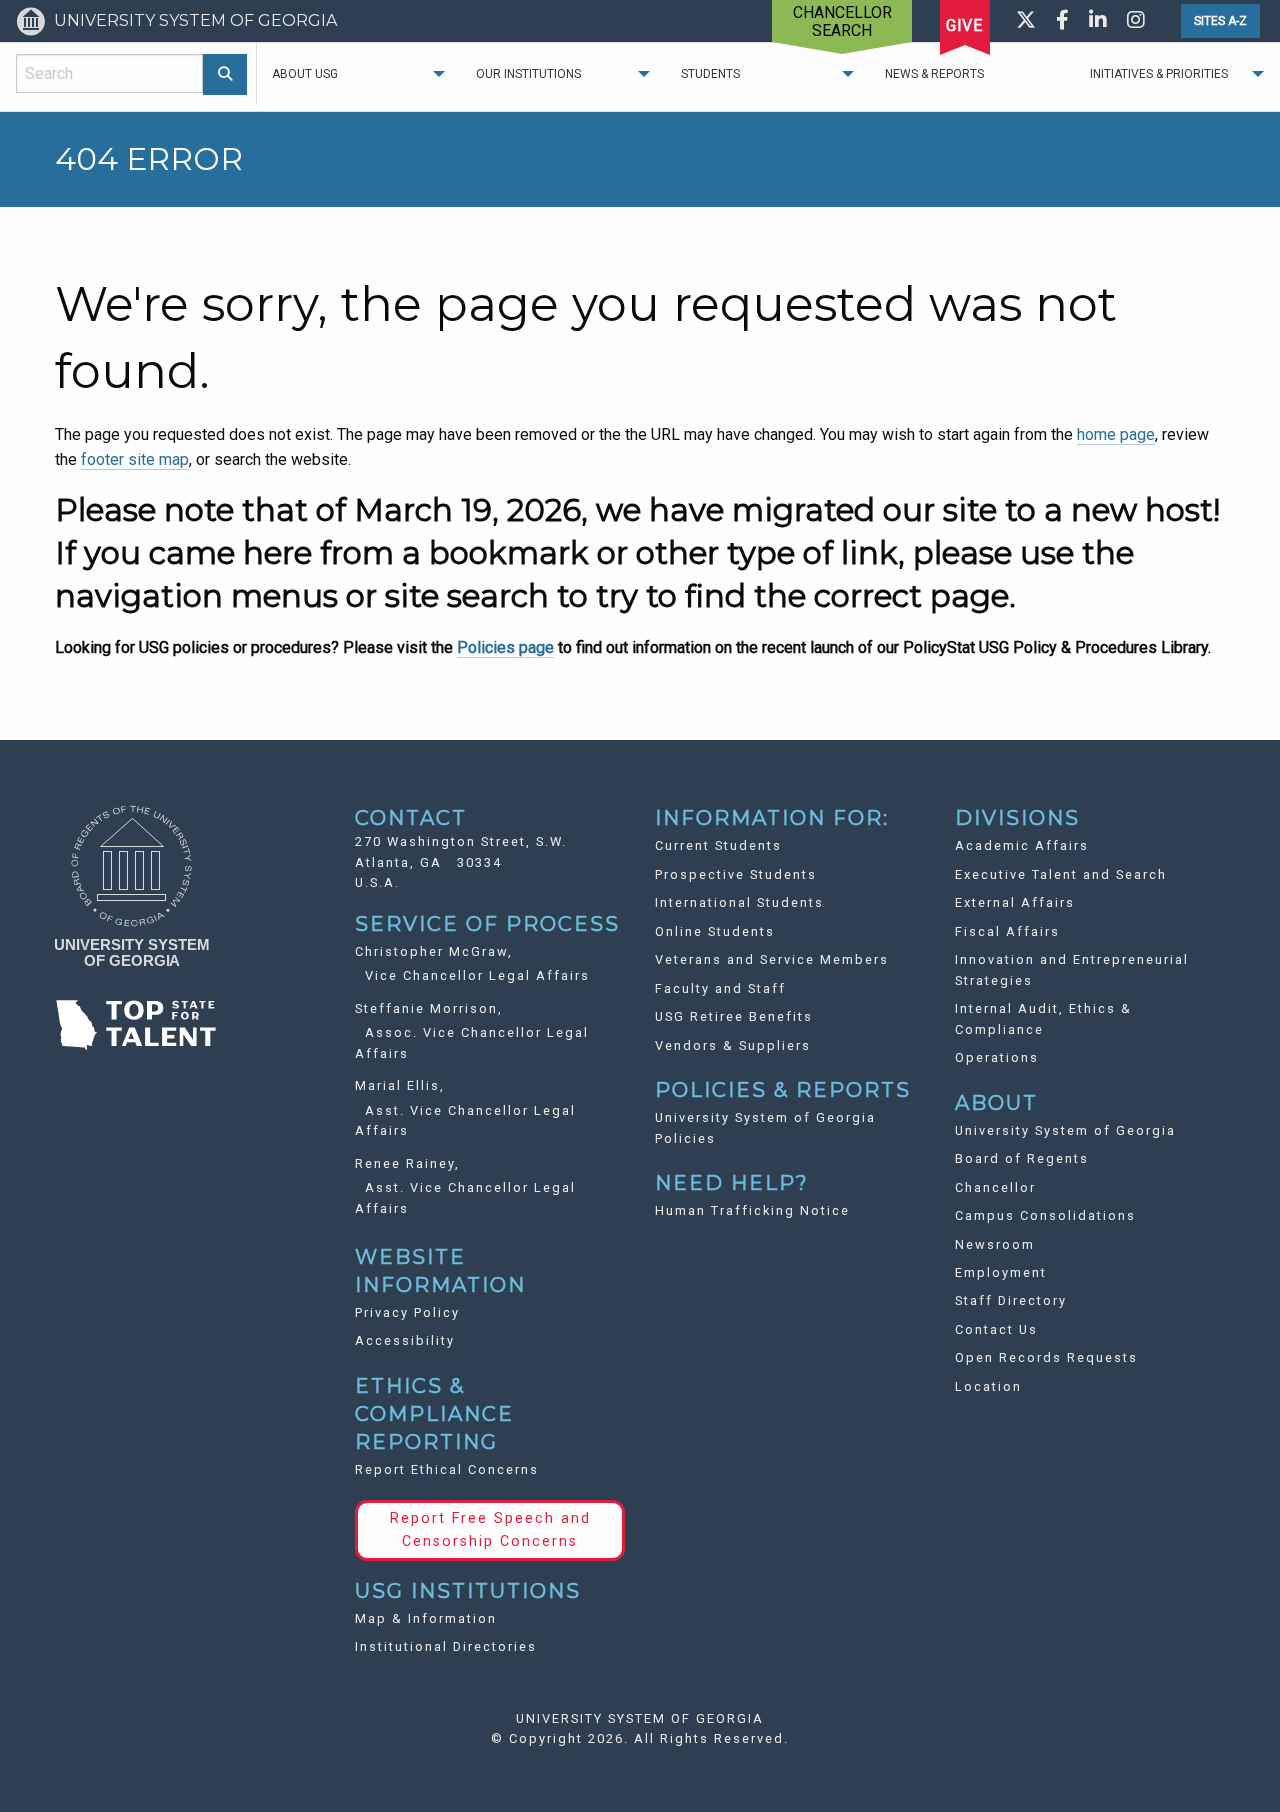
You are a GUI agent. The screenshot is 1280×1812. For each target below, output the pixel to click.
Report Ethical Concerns (447, 1469)
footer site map (135, 459)
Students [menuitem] (710, 74)
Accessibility (405, 1340)
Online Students (715, 931)
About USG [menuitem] (305, 74)
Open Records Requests (1046, 1357)
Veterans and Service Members (772, 959)
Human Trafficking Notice (752, 1210)
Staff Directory (1011, 1300)
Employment (1001, 1272)
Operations (997, 1057)
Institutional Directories (446, 1646)
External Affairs (1015, 902)
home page (1116, 434)
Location (988, 1386)
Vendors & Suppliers (733, 1045)
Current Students (718, 845)
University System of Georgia (1065, 1130)
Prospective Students (736, 874)
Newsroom (995, 1244)
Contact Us (996, 1329)
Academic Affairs (1022, 845)
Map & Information (426, 1618)
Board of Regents (1022, 1158)
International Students (739, 902)
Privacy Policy (407, 1312)
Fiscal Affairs (1007, 931)
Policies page (505, 647)
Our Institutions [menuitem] (528, 74)
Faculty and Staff (720, 988)
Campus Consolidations (1045, 1215)
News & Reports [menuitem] (934, 74)
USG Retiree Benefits (734, 1016)
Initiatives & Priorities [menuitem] (1159, 74)
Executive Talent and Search (1061, 874)
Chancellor (995, 1187)
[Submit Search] (225, 74)
